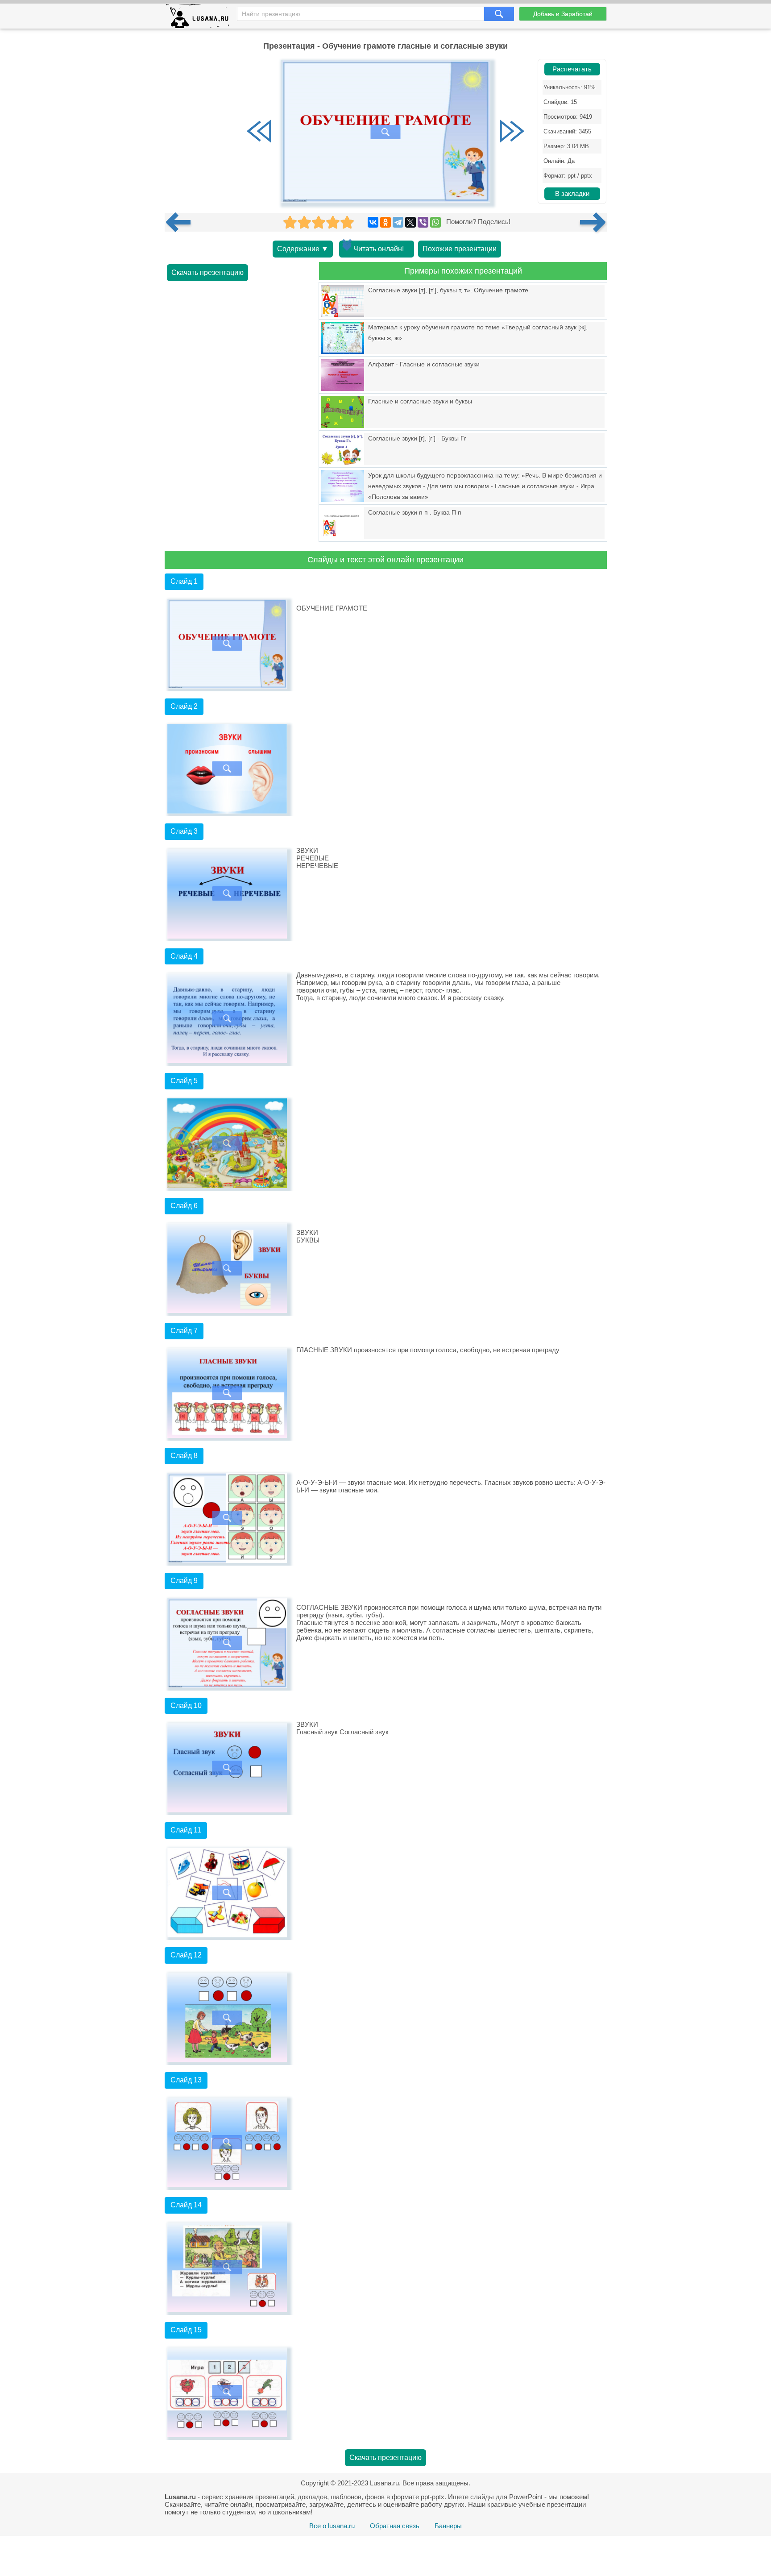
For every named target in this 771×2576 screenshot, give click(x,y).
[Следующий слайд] (512, 132)
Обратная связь (395, 2526)
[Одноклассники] (385, 222)
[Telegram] (398, 222)
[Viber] (423, 222)
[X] (410, 222)
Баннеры (448, 2526)
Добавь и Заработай (563, 14)
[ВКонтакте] (373, 222)
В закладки (572, 194)
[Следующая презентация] (593, 222)
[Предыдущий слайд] (259, 132)
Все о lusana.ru (332, 2526)
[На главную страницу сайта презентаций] (201, 18)
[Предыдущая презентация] (182, 222)
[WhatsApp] (435, 222)
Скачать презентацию (207, 272)
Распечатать (572, 69)
